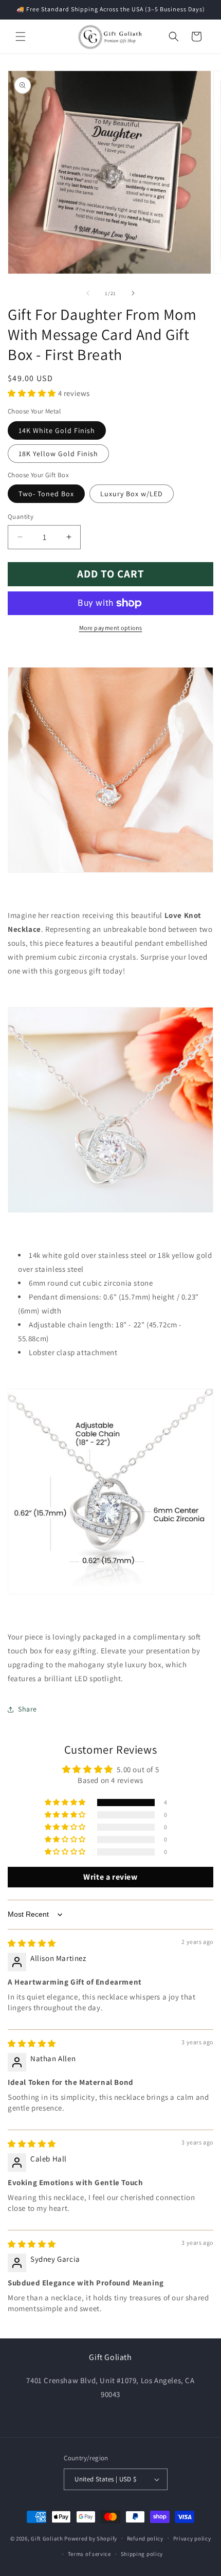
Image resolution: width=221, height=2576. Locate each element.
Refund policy (145, 2538)
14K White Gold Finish (57, 430)
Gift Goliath (47, 2538)
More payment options (111, 628)
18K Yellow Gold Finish (58, 454)
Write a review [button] (110, 1877)
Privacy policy (192, 2538)
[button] (21, 37)
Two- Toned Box (46, 494)
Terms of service (89, 2554)
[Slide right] (133, 293)
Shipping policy (142, 2554)
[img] (32, 1943)
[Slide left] (88, 293)
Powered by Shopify (91, 2538)
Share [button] (27, 1709)
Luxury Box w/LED (132, 494)
